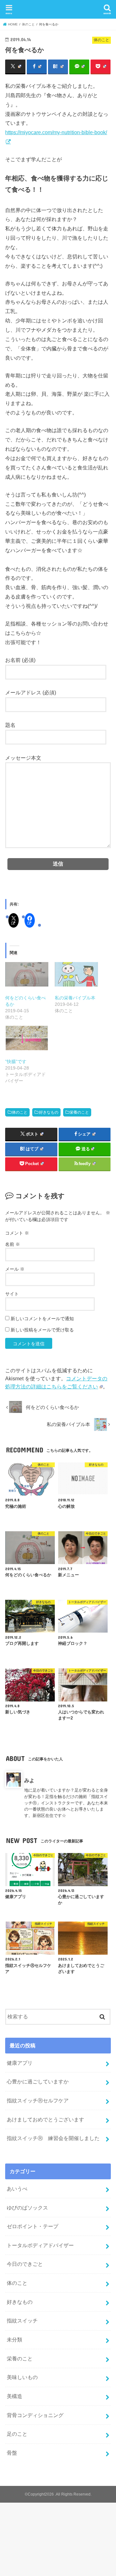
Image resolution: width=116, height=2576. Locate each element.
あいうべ (17, 2189)
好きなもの (49, 1112)
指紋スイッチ (22, 2321)
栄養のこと (79, 1112)
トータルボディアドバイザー (40, 2245)
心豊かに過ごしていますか (38, 2081)
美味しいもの (22, 2377)
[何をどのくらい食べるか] (27, 974)
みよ (29, 1780)
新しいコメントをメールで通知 (42, 1319)
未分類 (15, 2340)
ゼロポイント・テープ (33, 2226)
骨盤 (12, 2453)
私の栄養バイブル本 (75, 998)
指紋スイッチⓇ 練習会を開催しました (53, 2138)
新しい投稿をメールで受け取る (42, 1330)
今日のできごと (25, 2264)
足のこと (17, 2434)
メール (15, 1269)
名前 (13, 1244)
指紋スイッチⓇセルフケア (38, 2100)
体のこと (20, 1112)
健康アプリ (20, 2063)
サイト (12, 1294)
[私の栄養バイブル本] (76, 974)
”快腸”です (16, 1061)
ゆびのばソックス (27, 2208)
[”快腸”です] (27, 1038)
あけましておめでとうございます (45, 2119)
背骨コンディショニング (35, 2415)
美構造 (15, 2396)
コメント (17, 1233)
